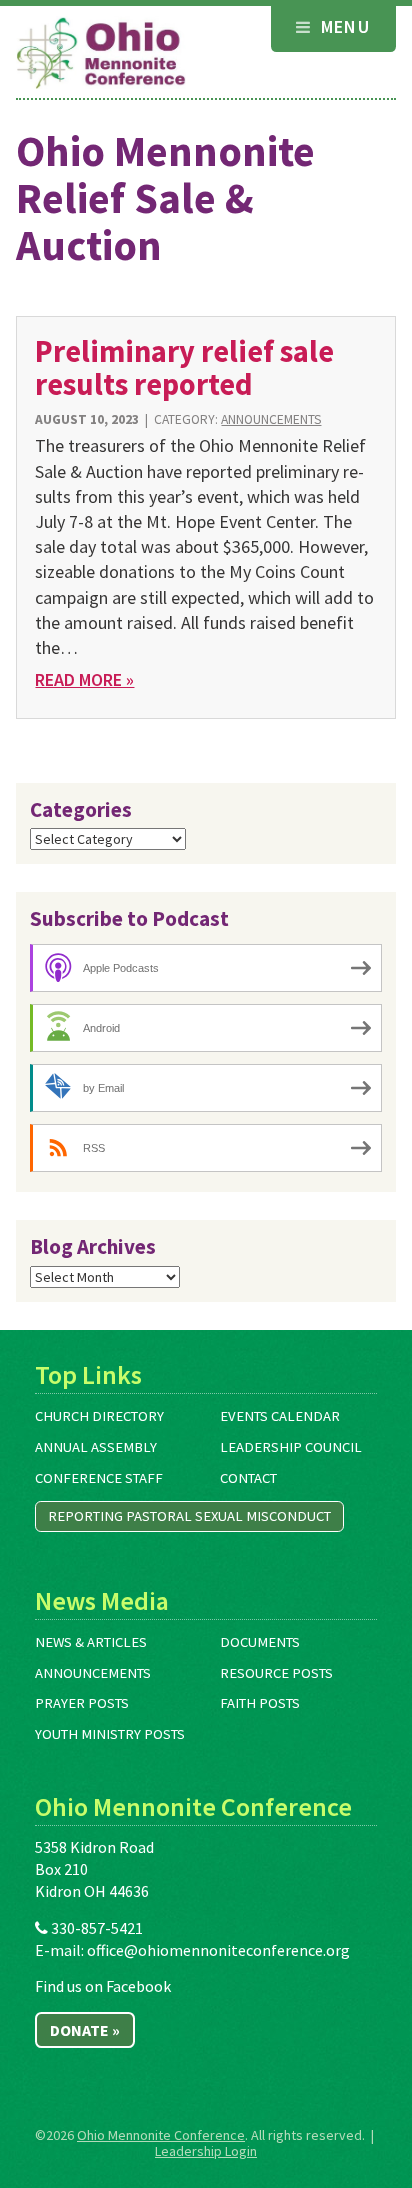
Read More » (84, 679)
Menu (342, 26)
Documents (260, 1642)
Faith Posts (260, 1703)
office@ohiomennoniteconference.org (218, 1950)
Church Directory (99, 1416)
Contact (248, 1478)
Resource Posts (276, 1673)
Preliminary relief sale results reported (184, 367)
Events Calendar (280, 1416)
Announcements (271, 419)
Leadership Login (206, 2151)
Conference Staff (99, 1478)
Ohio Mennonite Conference (161, 2135)
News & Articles (91, 1642)
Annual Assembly (96, 1447)
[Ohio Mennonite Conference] (101, 54)
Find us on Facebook (103, 1986)
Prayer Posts (82, 1703)
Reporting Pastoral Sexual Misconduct (189, 1516)
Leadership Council (291, 1447)
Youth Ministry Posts (110, 1734)
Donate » (85, 2030)
